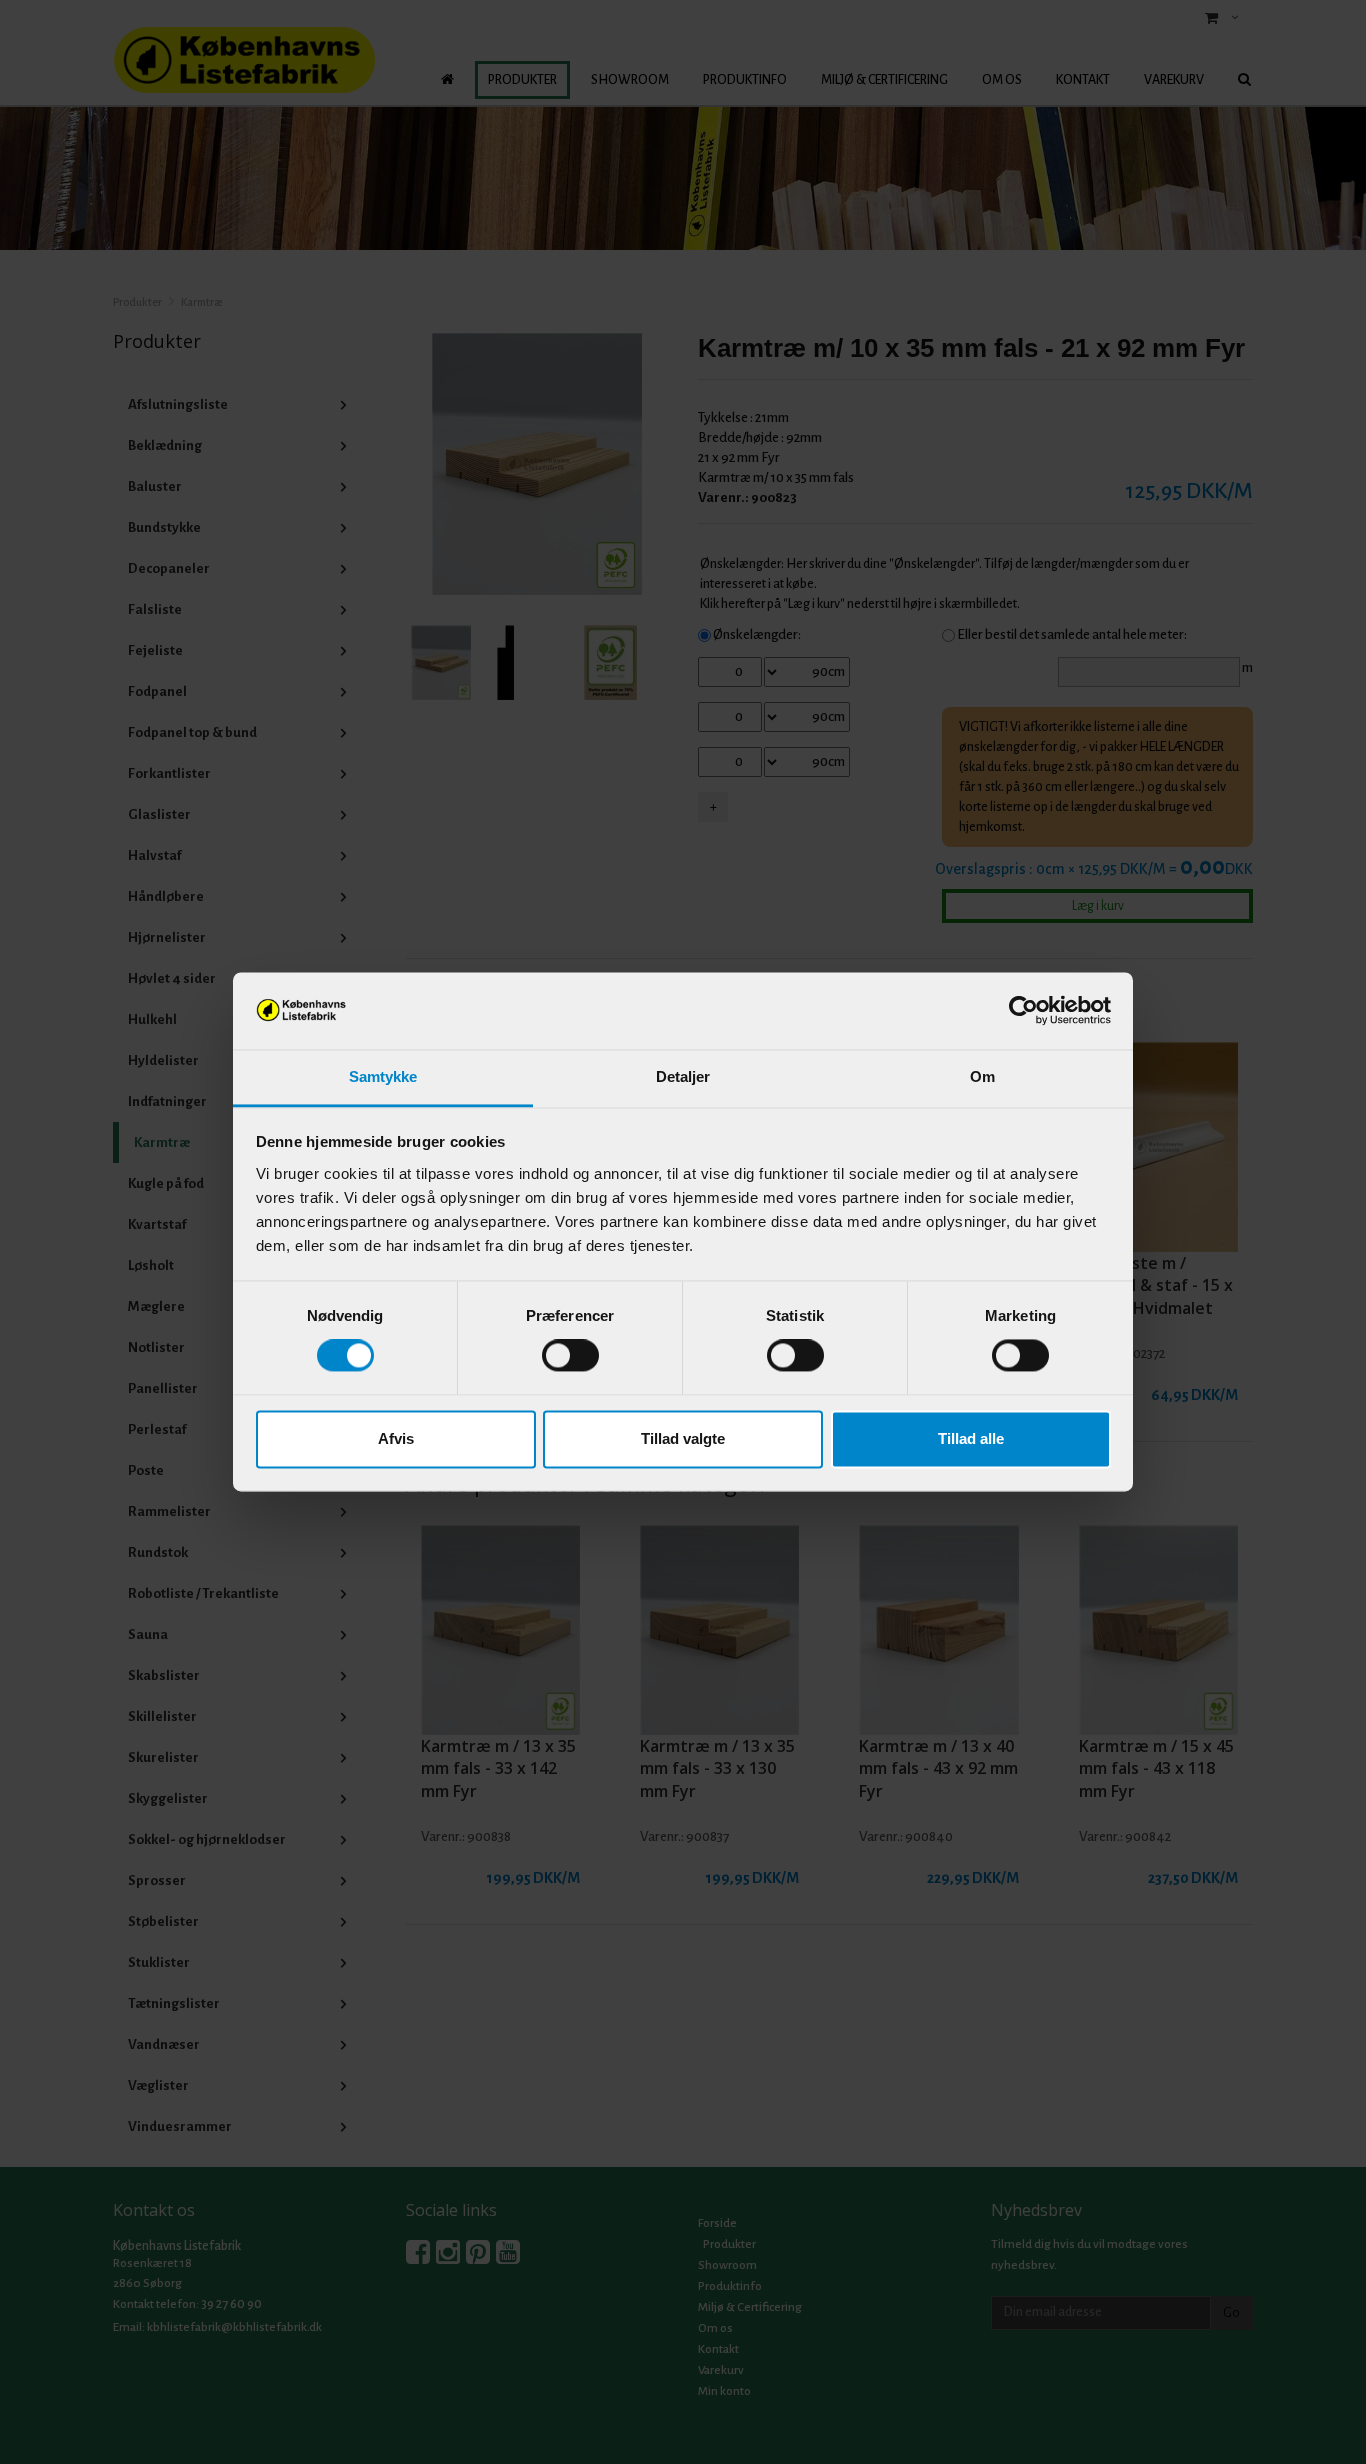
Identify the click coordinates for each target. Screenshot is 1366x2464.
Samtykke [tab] (383, 1076)
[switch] (570, 1356)
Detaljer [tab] (683, 1076)
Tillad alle (971, 1438)
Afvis (396, 1438)
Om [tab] (982, 1076)
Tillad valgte (683, 1438)
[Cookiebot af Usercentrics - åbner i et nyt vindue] (1023, 1011)
